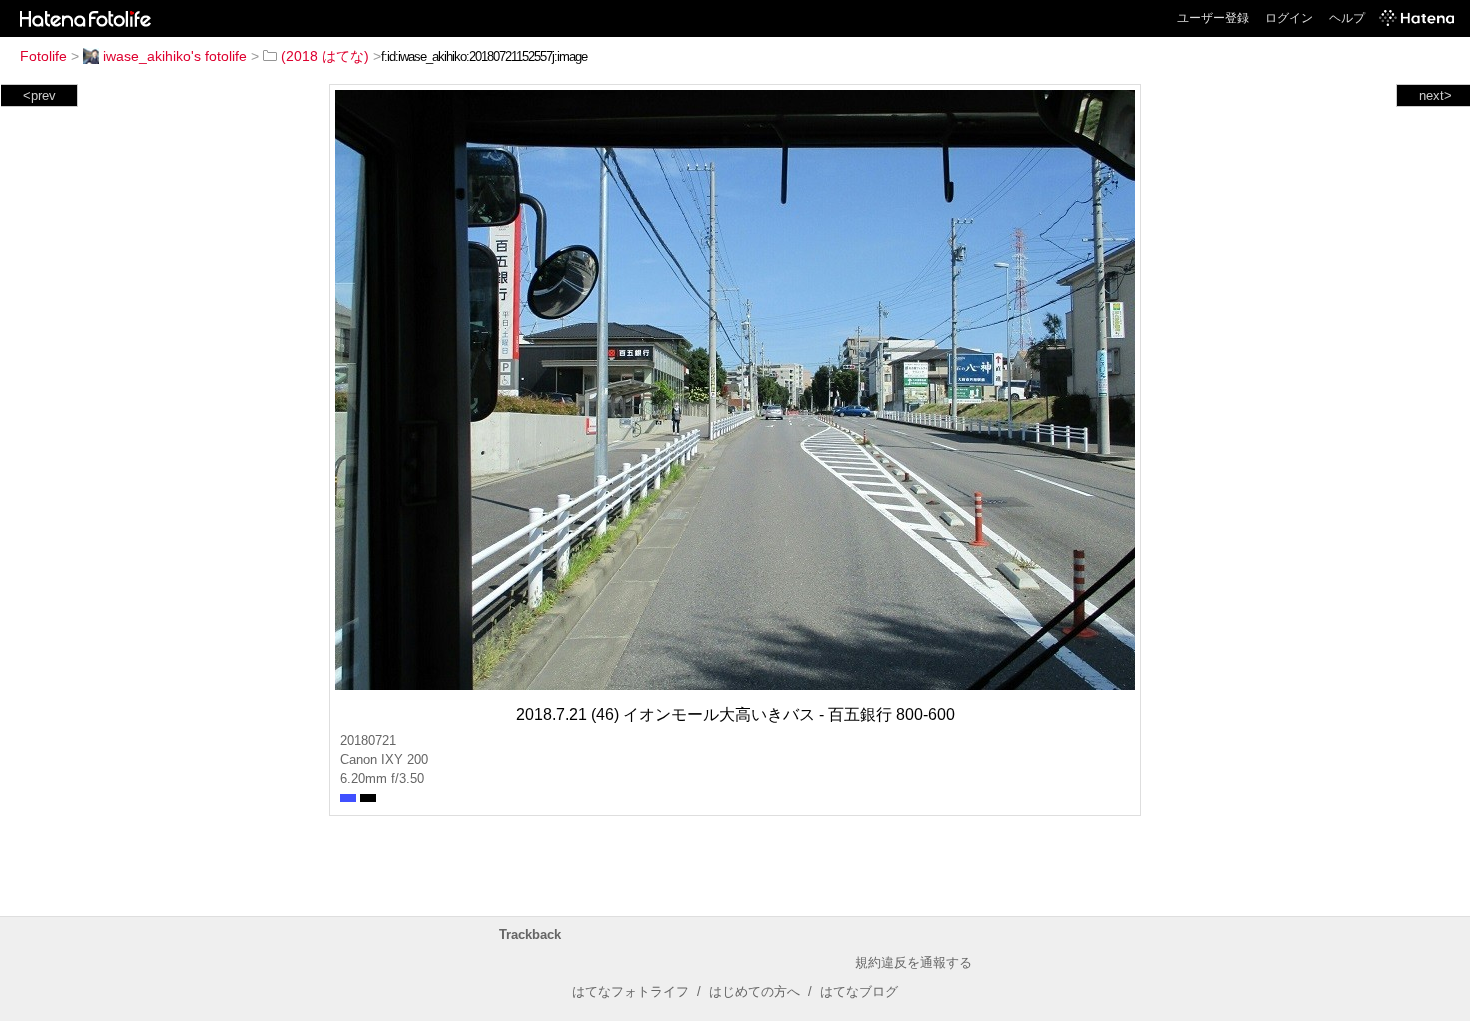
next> (1435, 95)
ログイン (1289, 18)
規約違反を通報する (913, 962)
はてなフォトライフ (630, 991)
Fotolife (43, 56)
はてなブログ (859, 991)
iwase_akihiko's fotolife (175, 56)
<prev (39, 95)
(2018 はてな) (325, 56)
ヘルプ (1347, 18)
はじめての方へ (754, 991)
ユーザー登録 (1213, 18)
